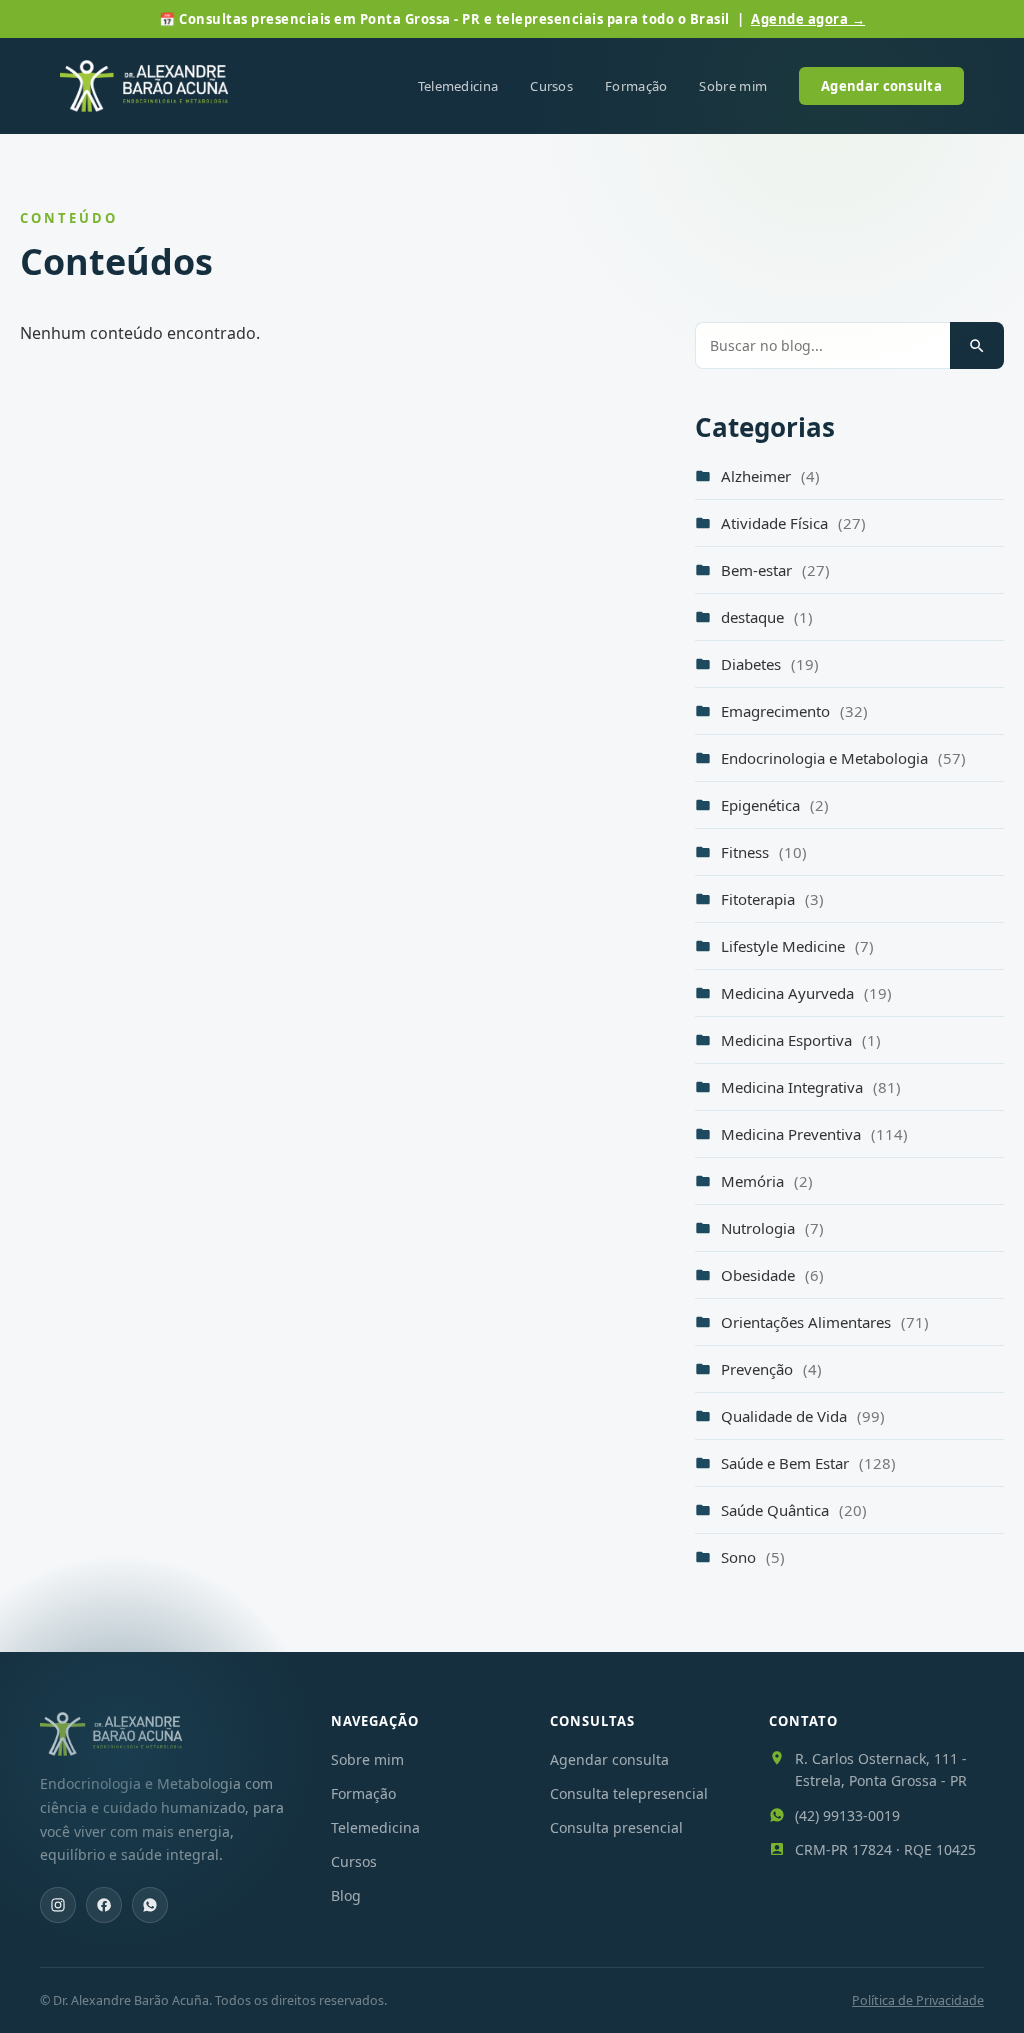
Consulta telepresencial (629, 1793)
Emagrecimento (794, 711)
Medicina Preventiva (814, 1134)
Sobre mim (733, 86)
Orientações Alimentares (825, 1322)
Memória (767, 1181)
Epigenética (775, 805)
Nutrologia (772, 1228)
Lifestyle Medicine (797, 946)
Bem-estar (775, 570)
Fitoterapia (772, 899)
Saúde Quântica (794, 1510)
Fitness (764, 852)
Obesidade (772, 1275)
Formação (636, 86)
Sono (753, 1557)
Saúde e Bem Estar (808, 1463)
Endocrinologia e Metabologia (843, 758)
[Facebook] (104, 1905)
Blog (346, 1895)
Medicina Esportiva (801, 1040)
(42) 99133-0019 (847, 1815)
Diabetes (770, 664)
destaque (767, 617)
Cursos (551, 86)
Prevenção (771, 1369)
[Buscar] (977, 345)
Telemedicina (458, 86)
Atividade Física (793, 523)
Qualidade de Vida (803, 1416)
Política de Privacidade (918, 2000)
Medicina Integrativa (811, 1087)
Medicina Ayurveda (806, 993)
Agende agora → (808, 19)
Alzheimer (770, 476)
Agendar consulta (881, 86)
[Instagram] (58, 1905)
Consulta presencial (616, 1827)
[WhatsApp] (150, 1905)
